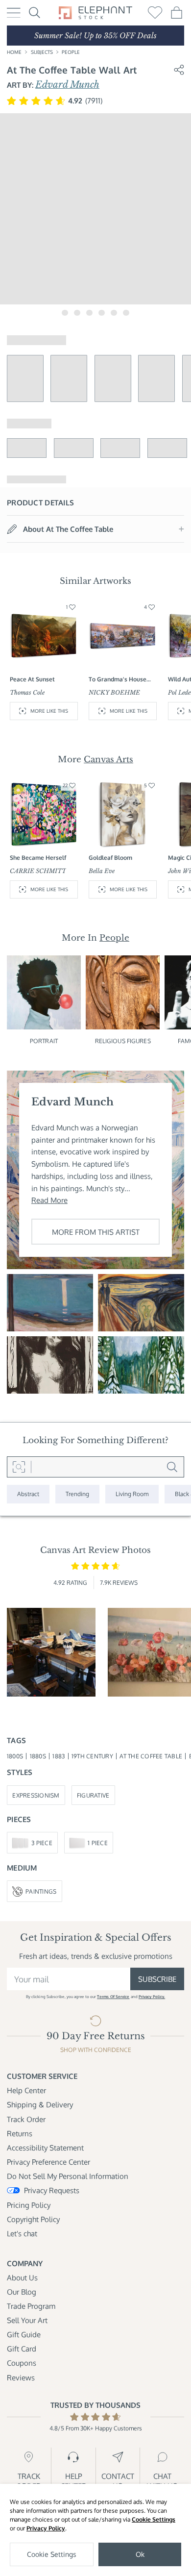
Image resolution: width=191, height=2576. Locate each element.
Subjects (42, 52)
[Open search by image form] (19, 1467)
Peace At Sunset (32, 679)
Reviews (21, 2377)
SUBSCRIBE (157, 1979)
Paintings (41, 1891)
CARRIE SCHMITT (38, 871)
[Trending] (77, 1494)
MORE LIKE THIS (49, 711)
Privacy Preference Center (48, 2162)
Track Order (26, 2119)
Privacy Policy (46, 2528)
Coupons (22, 2363)
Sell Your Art (27, 2320)
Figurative (93, 1795)
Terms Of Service (113, 1996)
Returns (20, 2133)
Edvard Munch (67, 85)
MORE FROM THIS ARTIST (96, 1232)
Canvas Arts (108, 759)
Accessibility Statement (45, 2148)
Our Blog (22, 2292)
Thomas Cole (27, 692)
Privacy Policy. (152, 1996)
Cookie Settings (154, 2519)
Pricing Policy (29, 2205)
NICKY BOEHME (114, 692)
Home (14, 52)
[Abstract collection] (28, 1494)
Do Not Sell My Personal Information (68, 2176)
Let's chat (22, 2233)
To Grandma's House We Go (118, 679)
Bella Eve (102, 871)
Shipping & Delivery (40, 2104)
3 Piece (42, 1843)
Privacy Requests (52, 2190)
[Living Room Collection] (132, 1494)
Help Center (26, 2090)
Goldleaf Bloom (110, 857)
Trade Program (31, 2306)
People (71, 52)
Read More (49, 1200)
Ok (140, 2554)
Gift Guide (24, 2334)
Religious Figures (123, 1041)
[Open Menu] (14, 13)
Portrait (44, 1041)
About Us (22, 2277)
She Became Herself (38, 857)
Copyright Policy (33, 2219)
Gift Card (22, 2349)
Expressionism (36, 1795)
